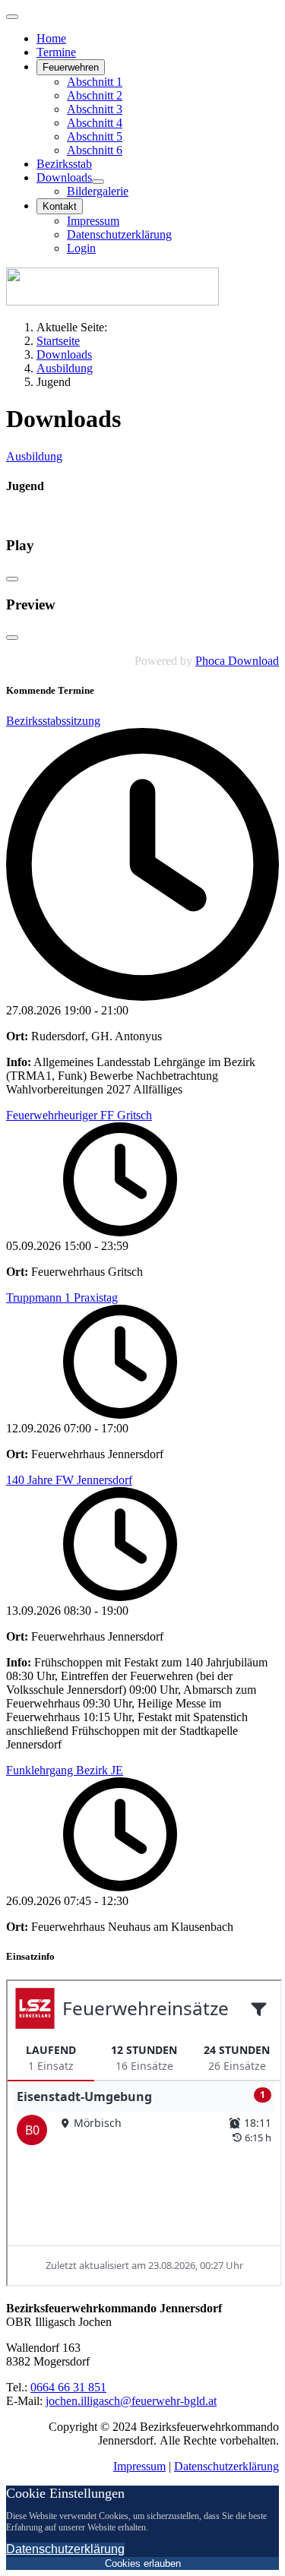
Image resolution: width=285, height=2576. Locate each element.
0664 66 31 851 (68, 2387)
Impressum (93, 221)
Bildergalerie (98, 191)
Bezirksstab (64, 164)
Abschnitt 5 (95, 136)
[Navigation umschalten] (12, 17)
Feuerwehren (71, 67)
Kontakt (60, 206)
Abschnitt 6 (95, 150)
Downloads (64, 177)
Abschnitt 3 (95, 109)
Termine (56, 52)
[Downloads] (98, 182)
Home (51, 38)
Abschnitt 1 (95, 82)
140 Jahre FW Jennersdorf (69, 1480)
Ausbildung (34, 456)
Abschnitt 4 (95, 123)
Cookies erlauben (143, 2563)
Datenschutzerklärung (119, 234)
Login (81, 248)
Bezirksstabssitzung (53, 721)
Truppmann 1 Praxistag (62, 1297)
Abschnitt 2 (95, 95)
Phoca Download (237, 661)
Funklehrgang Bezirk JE (65, 1770)
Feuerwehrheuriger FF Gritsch (79, 1115)
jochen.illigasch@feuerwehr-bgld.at (131, 2401)
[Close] (12, 579)
